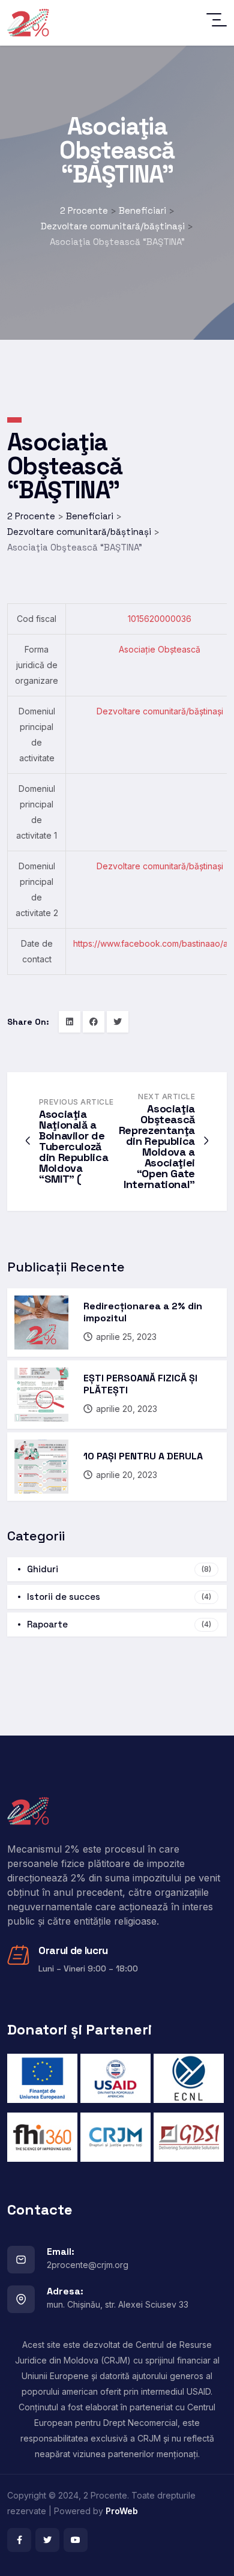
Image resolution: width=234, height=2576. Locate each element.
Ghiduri (119, 1569)
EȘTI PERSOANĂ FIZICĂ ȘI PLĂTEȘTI (140, 1384)
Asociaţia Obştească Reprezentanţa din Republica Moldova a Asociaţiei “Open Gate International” (157, 1146)
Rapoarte (119, 1624)
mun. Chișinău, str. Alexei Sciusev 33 (118, 2304)
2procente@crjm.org (88, 2265)
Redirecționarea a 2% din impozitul (143, 1312)
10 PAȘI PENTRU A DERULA (143, 1456)
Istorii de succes (119, 1597)
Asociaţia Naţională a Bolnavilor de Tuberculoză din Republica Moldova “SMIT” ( (73, 1146)
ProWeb (122, 2511)
